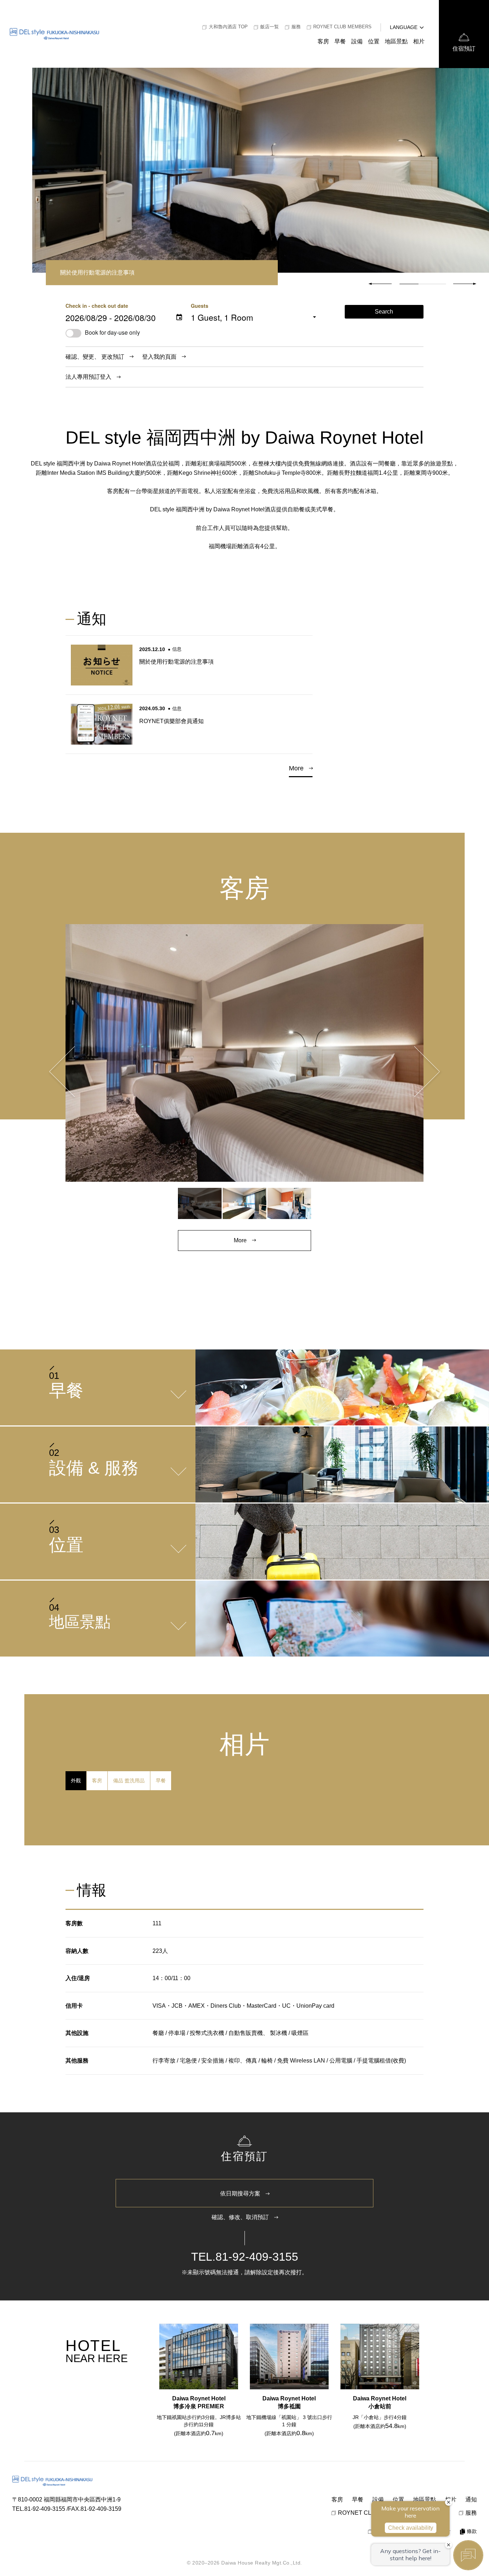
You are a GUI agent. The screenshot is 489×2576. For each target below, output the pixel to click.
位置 (374, 41)
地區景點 (396, 41)
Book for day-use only (112, 332)
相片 (419, 41)
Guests (200, 306)
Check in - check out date (97, 306)
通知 (471, 2499)
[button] (465, 284)
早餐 (340, 41)
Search (384, 312)
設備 (357, 41)
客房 (323, 41)
